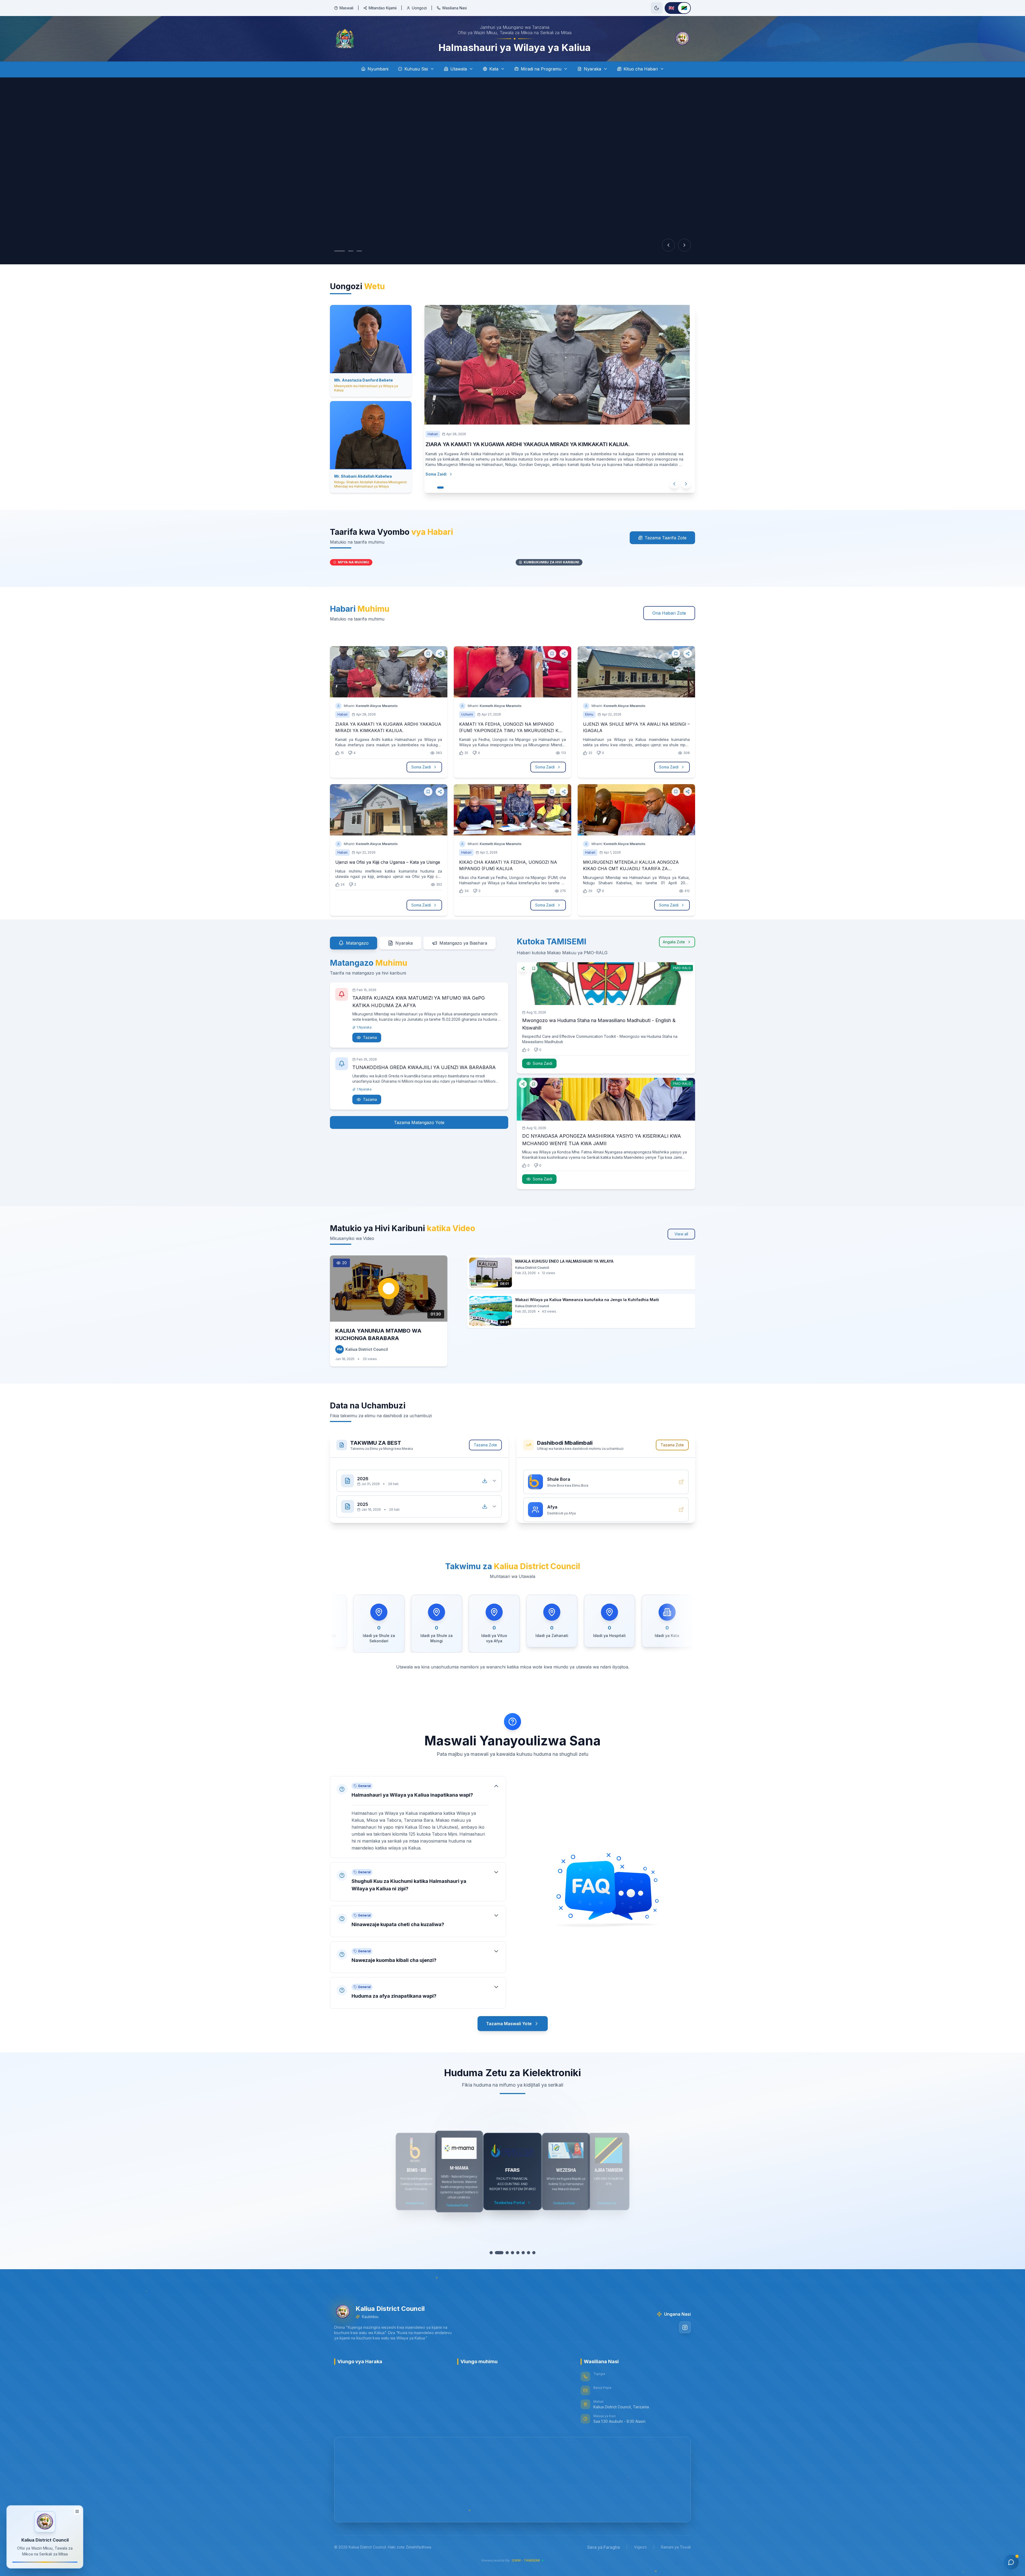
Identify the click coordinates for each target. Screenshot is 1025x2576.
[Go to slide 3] (354, 251)
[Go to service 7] (529, 2253)
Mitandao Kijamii (383, 8)
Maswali (346, 8)
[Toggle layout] (77, 2511)
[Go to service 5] (518, 2253)
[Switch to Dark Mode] (657, 8)
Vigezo (640, 2547)
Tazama (370, 1037)
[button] (418, 1812)
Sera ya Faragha (604, 2547)
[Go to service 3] (507, 2253)
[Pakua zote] (485, 1475)
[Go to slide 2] (345, 251)
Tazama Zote (485, 1445)
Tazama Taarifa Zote (666, 538)
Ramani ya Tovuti (676, 2547)
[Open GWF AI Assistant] (1011, 2562)
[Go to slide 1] (337, 251)
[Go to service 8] (534, 2253)
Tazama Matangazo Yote (419, 1122)
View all (681, 1234)
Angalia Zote (674, 942)
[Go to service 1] (494, 2253)
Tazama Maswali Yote (509, 2024)
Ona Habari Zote (669, 613)
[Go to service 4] (512, 2253)
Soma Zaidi (447, 482)
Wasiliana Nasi (454, 8)
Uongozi (419, 8)
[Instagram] (685, 2327)
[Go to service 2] (502, 2253)
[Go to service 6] (523, 2253)
